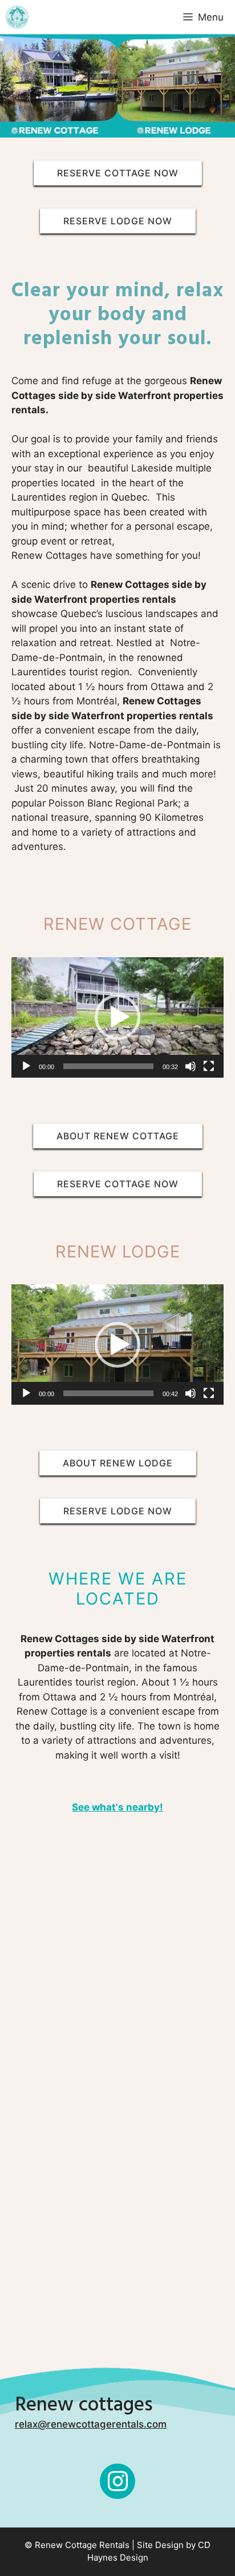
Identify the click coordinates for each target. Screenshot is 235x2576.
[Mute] (191, 1066)
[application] (117, 1017)
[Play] (26, 1066)
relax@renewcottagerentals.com (91, 2424)
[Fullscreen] (209, 1066)
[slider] (108, 1066)
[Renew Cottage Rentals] (17, 17)
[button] (117, 1017)
